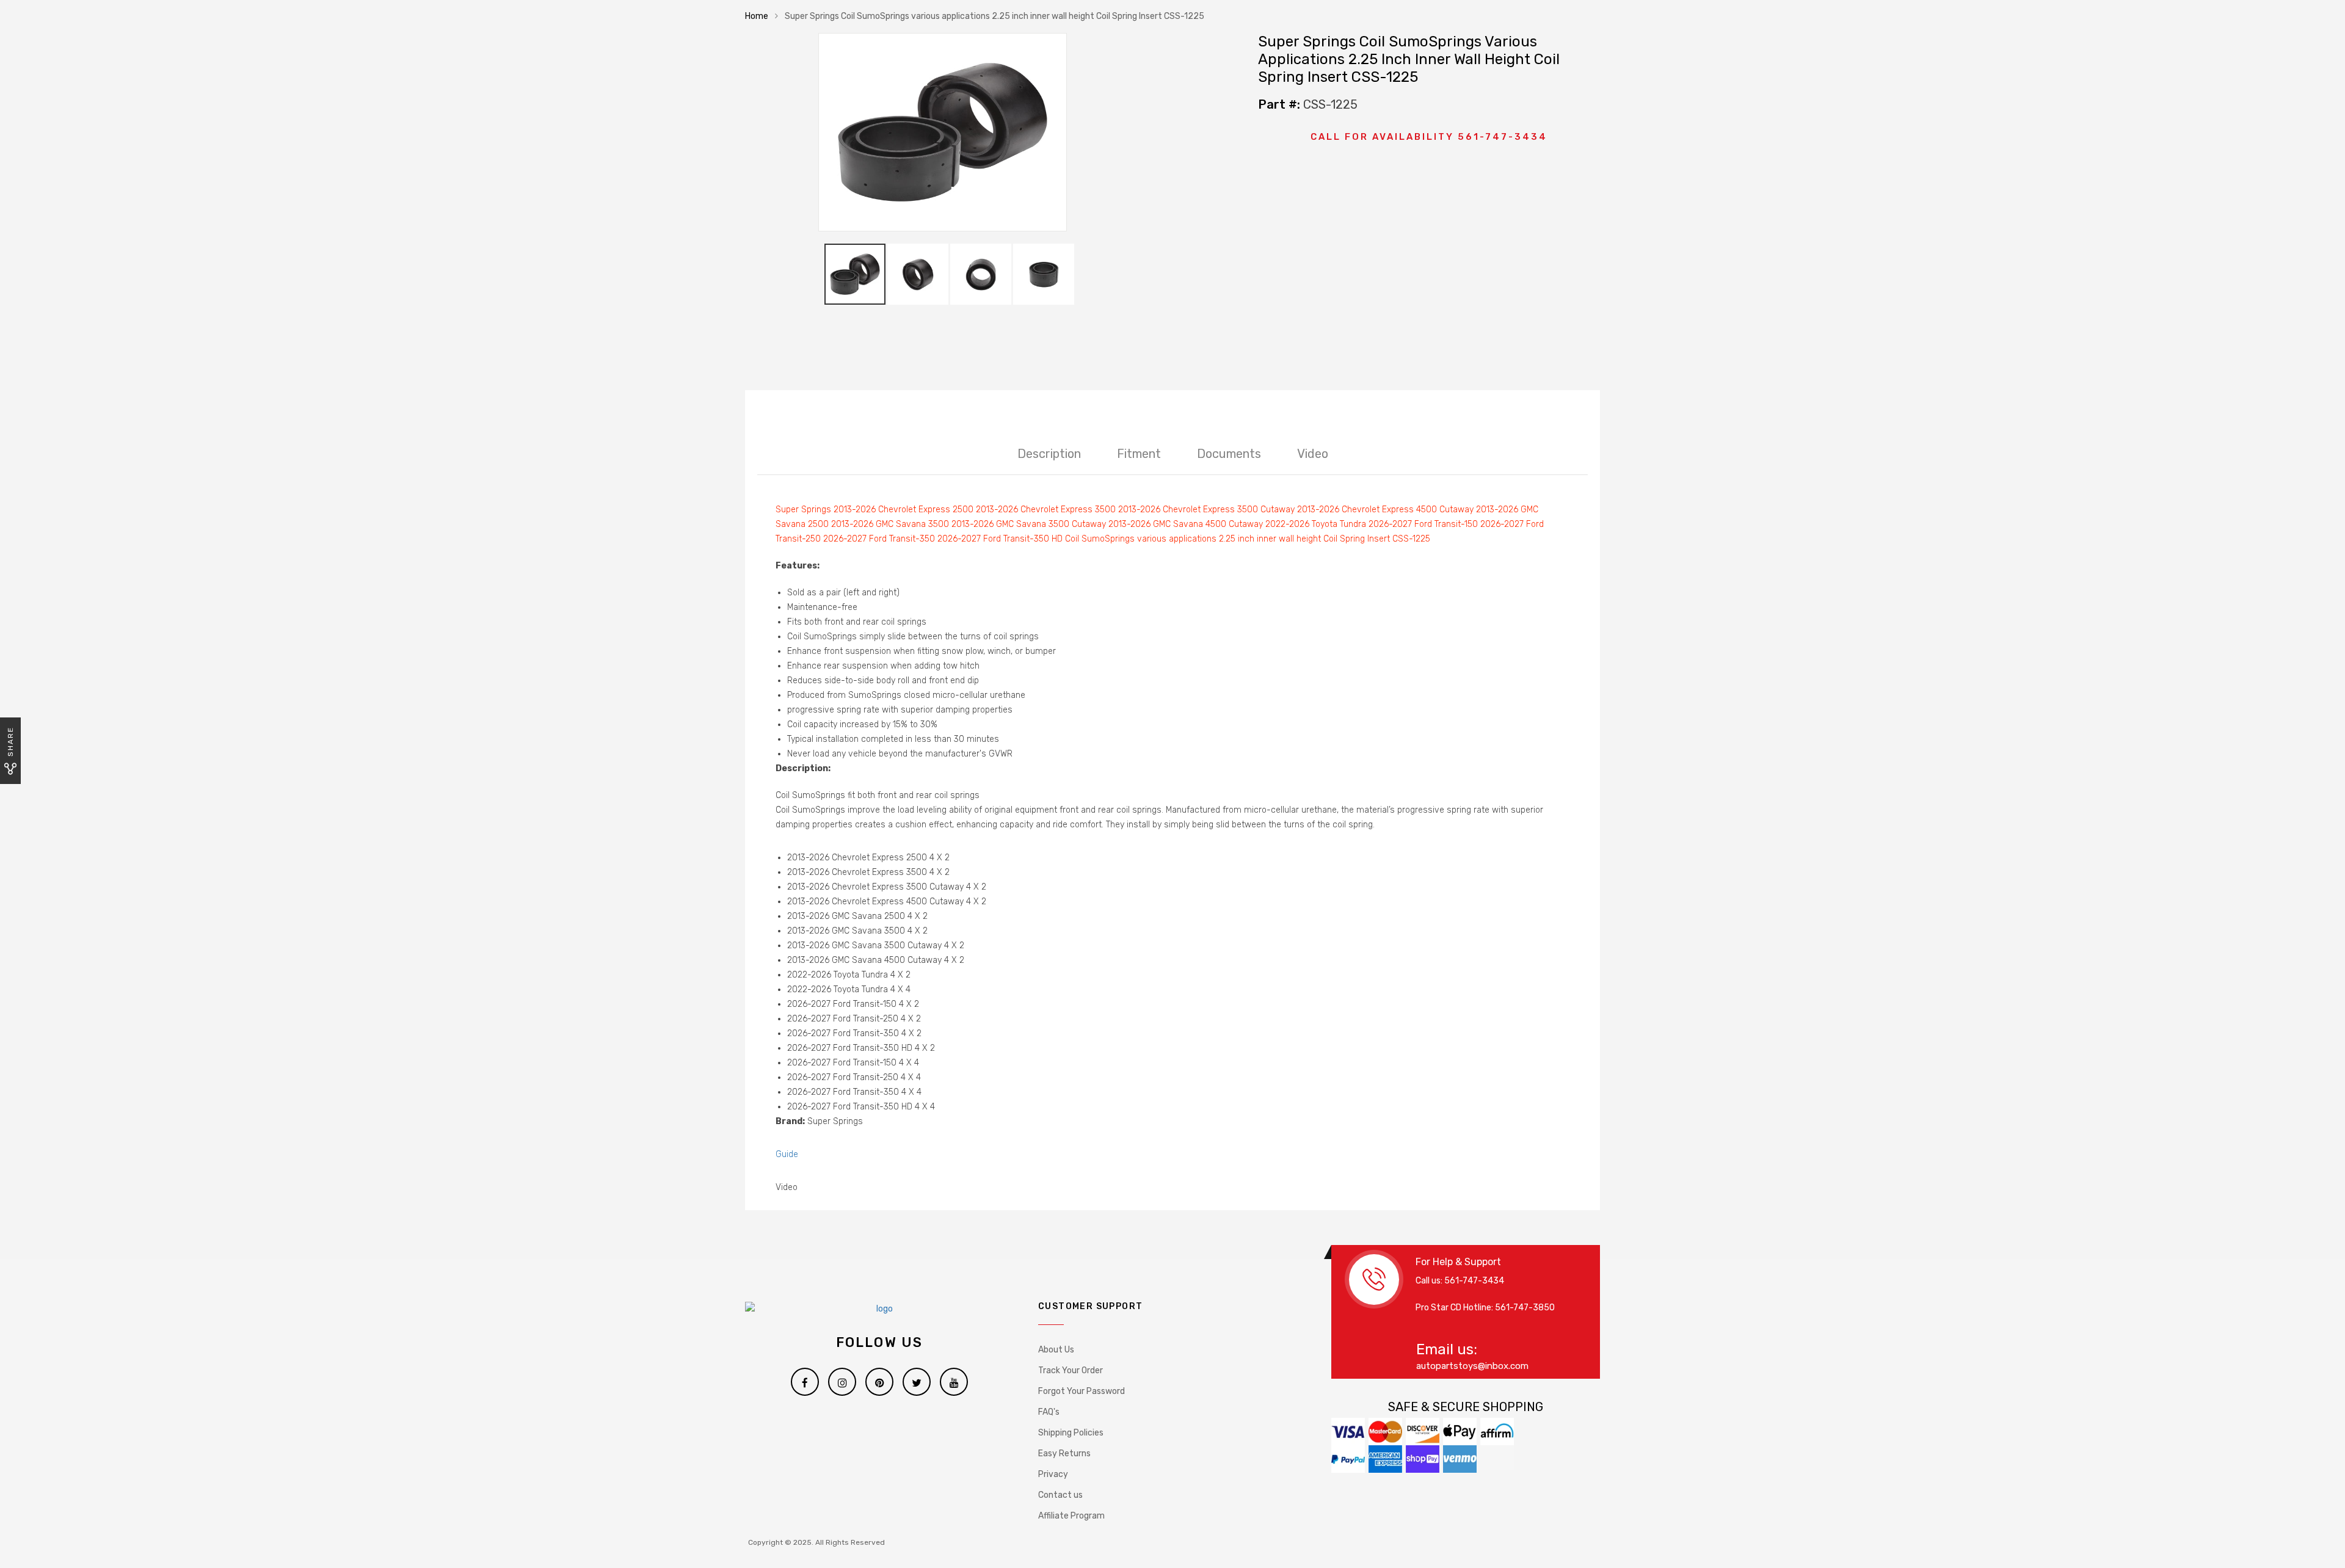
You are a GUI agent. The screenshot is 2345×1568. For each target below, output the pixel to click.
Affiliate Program (1071, 1516)
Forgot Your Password (1082, 1391)
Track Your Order (1071, 1370)
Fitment (1139, 454)
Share (10, 742)
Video (1313, 454)
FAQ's (1049, 1412)
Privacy (1053, 1474)
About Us (1056, 1350)
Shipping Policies (1071, 1433)
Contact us (1060, 1495)
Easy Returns (1064, 1454)
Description (1049, 454)
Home (757, 16)
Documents (1229, 454)
